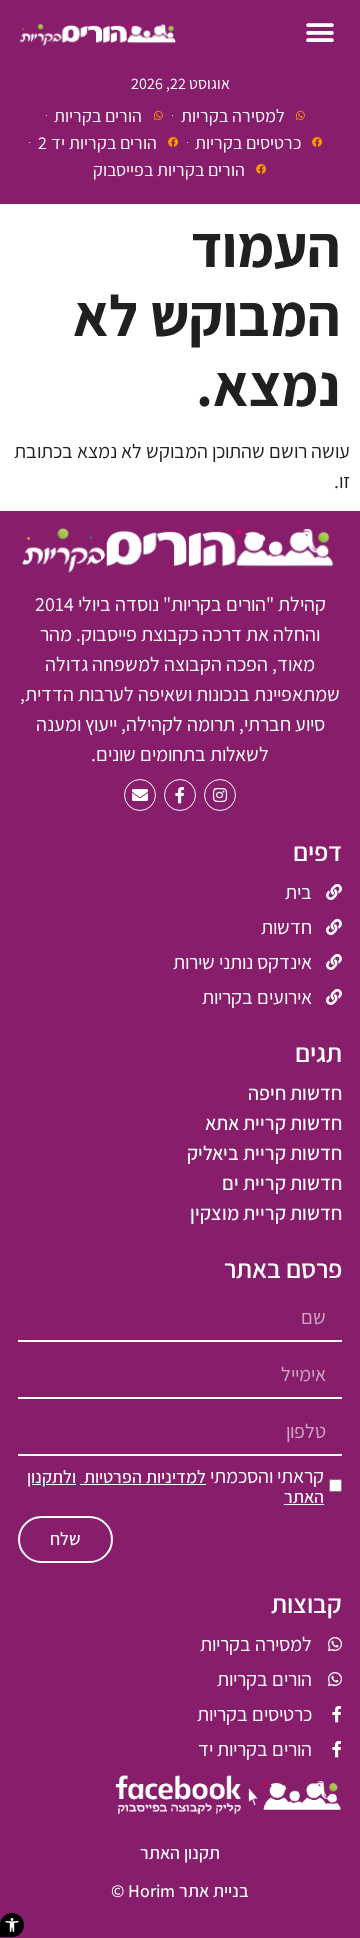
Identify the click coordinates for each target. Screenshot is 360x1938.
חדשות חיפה (295, 1093)
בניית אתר (214, 1890)
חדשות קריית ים (282, 1183)
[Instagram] (220, 795)
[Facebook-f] (180, 795)
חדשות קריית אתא (273, 1123)
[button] (12, 1925)
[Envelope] (140, 795)
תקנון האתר (180, 1852)
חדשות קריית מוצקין (266, 1213)
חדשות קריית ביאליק (264, 1153)
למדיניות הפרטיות (143, 1476)
